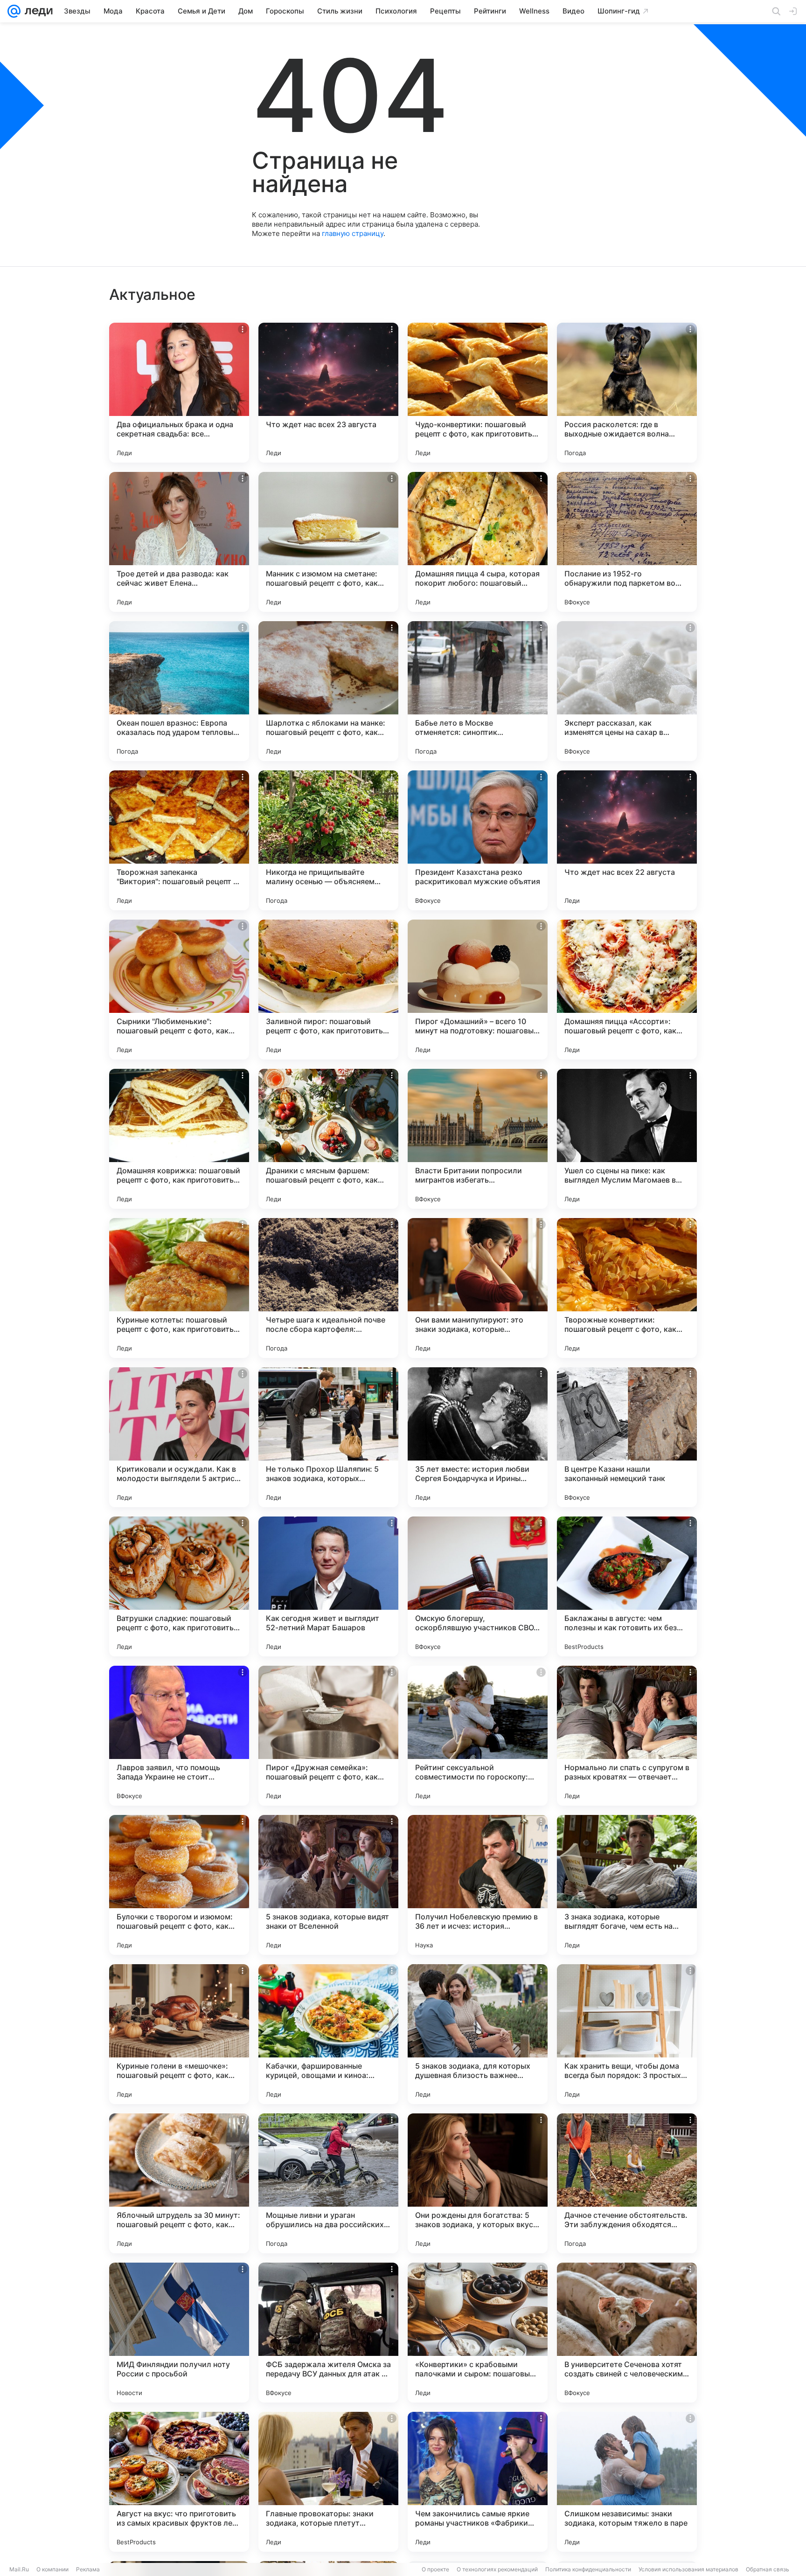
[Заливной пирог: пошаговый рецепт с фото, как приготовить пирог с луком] (328, 990)
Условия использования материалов (688, 2569)
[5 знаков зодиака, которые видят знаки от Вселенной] (328, 1885)
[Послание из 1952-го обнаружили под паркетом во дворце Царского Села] (627, 542)
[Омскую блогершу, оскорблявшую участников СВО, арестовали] (478, 1586)
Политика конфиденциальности (588, 2569)
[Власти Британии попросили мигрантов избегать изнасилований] (478, 1139)
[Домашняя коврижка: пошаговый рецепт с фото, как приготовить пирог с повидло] (179, 1139)
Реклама (88, 2569)
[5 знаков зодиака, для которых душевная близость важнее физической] (478, 2034)
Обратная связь (768, 2569)
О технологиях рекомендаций (497, 2569)
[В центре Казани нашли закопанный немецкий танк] (627, 1437)
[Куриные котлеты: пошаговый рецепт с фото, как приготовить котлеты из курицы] (179, 1288)
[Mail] (14, 11)
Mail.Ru (19, 2569)
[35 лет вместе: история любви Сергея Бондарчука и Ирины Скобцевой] (478, 1437)
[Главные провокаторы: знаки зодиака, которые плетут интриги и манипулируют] (328, 2482)
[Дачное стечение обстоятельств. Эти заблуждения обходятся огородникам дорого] (627, 2183)
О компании (52, 2569)
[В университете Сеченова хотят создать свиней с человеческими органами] (627, 2333)
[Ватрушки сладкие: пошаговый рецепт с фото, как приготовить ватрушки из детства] (179, 1586)
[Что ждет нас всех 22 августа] (627, 840)
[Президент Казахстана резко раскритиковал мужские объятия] (478, 840)
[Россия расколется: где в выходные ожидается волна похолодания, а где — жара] (627, 393)
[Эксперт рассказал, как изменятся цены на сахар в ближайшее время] (627, 691)
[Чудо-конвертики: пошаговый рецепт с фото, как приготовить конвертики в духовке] (478, 393)
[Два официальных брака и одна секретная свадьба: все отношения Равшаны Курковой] (179, 393)
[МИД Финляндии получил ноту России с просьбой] (179, 2333)
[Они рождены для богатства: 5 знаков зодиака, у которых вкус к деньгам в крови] (478, 2183)
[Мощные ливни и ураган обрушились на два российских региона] (328, 2183)
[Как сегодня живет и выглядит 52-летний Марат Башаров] (328, 1586)
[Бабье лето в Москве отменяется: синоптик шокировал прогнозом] (478, 691)
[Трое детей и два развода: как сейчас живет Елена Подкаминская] (179, 542)
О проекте (435, 2569)
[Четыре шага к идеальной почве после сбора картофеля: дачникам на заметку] (328, 1288)
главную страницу (353, 233)
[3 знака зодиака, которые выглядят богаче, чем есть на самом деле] (627, 1885)
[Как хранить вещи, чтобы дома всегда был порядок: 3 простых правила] (627, 2034)
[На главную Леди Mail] (37, 11)
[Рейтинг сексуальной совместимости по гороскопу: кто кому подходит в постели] (478, 1736)
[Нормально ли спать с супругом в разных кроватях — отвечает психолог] (627, 1736)
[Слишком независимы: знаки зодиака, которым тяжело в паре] (627, 2482)
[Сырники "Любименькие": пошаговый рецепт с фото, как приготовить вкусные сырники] (179, 990)
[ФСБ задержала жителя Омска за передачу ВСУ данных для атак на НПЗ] (328, 2333)
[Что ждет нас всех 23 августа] (328, 393)
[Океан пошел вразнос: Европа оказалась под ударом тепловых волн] (179, 691)
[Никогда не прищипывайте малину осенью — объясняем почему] (328, 840)
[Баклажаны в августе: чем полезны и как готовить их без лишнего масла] (627, 1586)
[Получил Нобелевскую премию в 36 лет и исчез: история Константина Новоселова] (478, 1885)
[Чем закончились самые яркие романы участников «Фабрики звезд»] (478, 2482)
